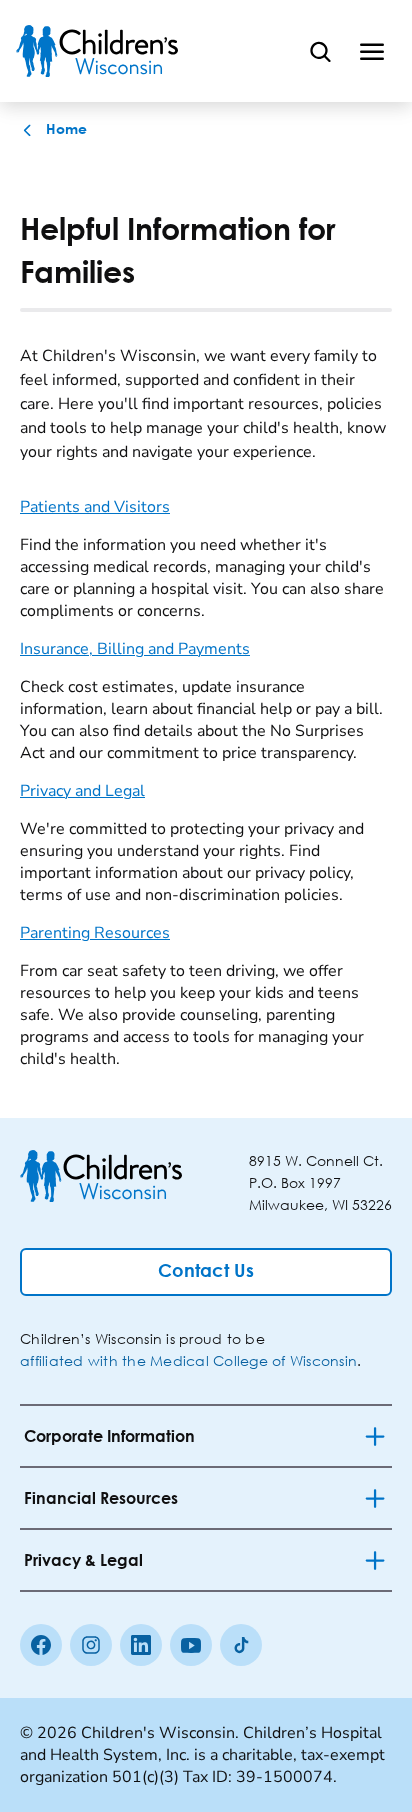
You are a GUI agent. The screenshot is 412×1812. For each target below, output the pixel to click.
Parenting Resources (95, 933)
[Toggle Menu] (372, 51)
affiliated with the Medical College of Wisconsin (188, 1360)
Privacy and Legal (82, 791)
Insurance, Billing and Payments (135, 649)
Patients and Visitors (95, 507)
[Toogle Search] (320, 51)
